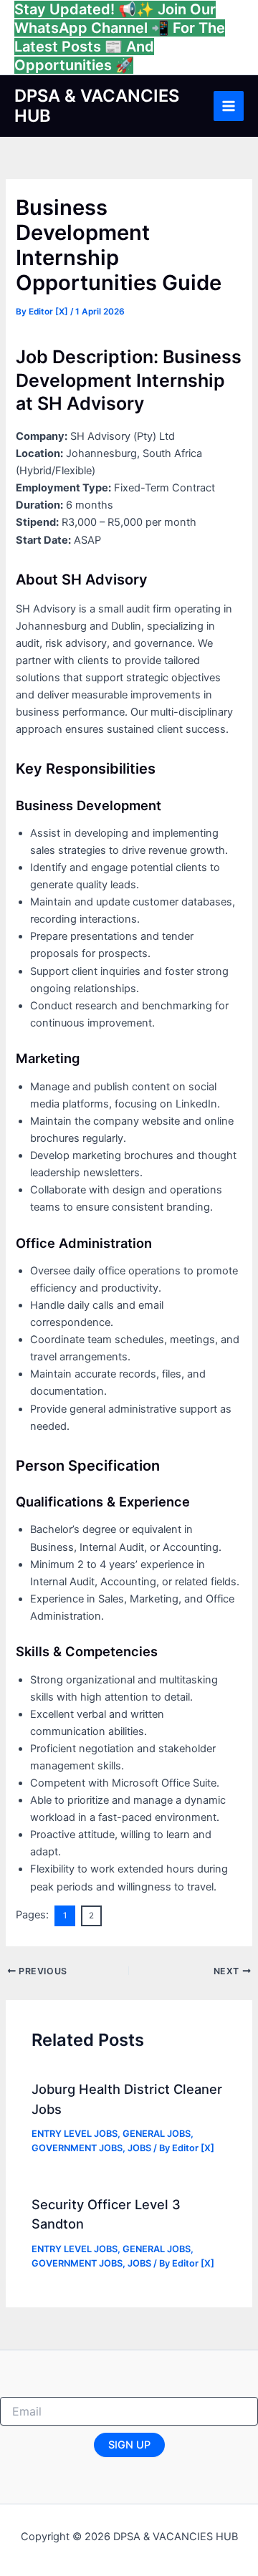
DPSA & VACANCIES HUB (97, 106)
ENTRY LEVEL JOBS (75, 2134)
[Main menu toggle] (229, 106)
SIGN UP (129, 2445)
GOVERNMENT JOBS (77, 2148)
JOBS (139, 2148)
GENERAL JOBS (157, 2134)
